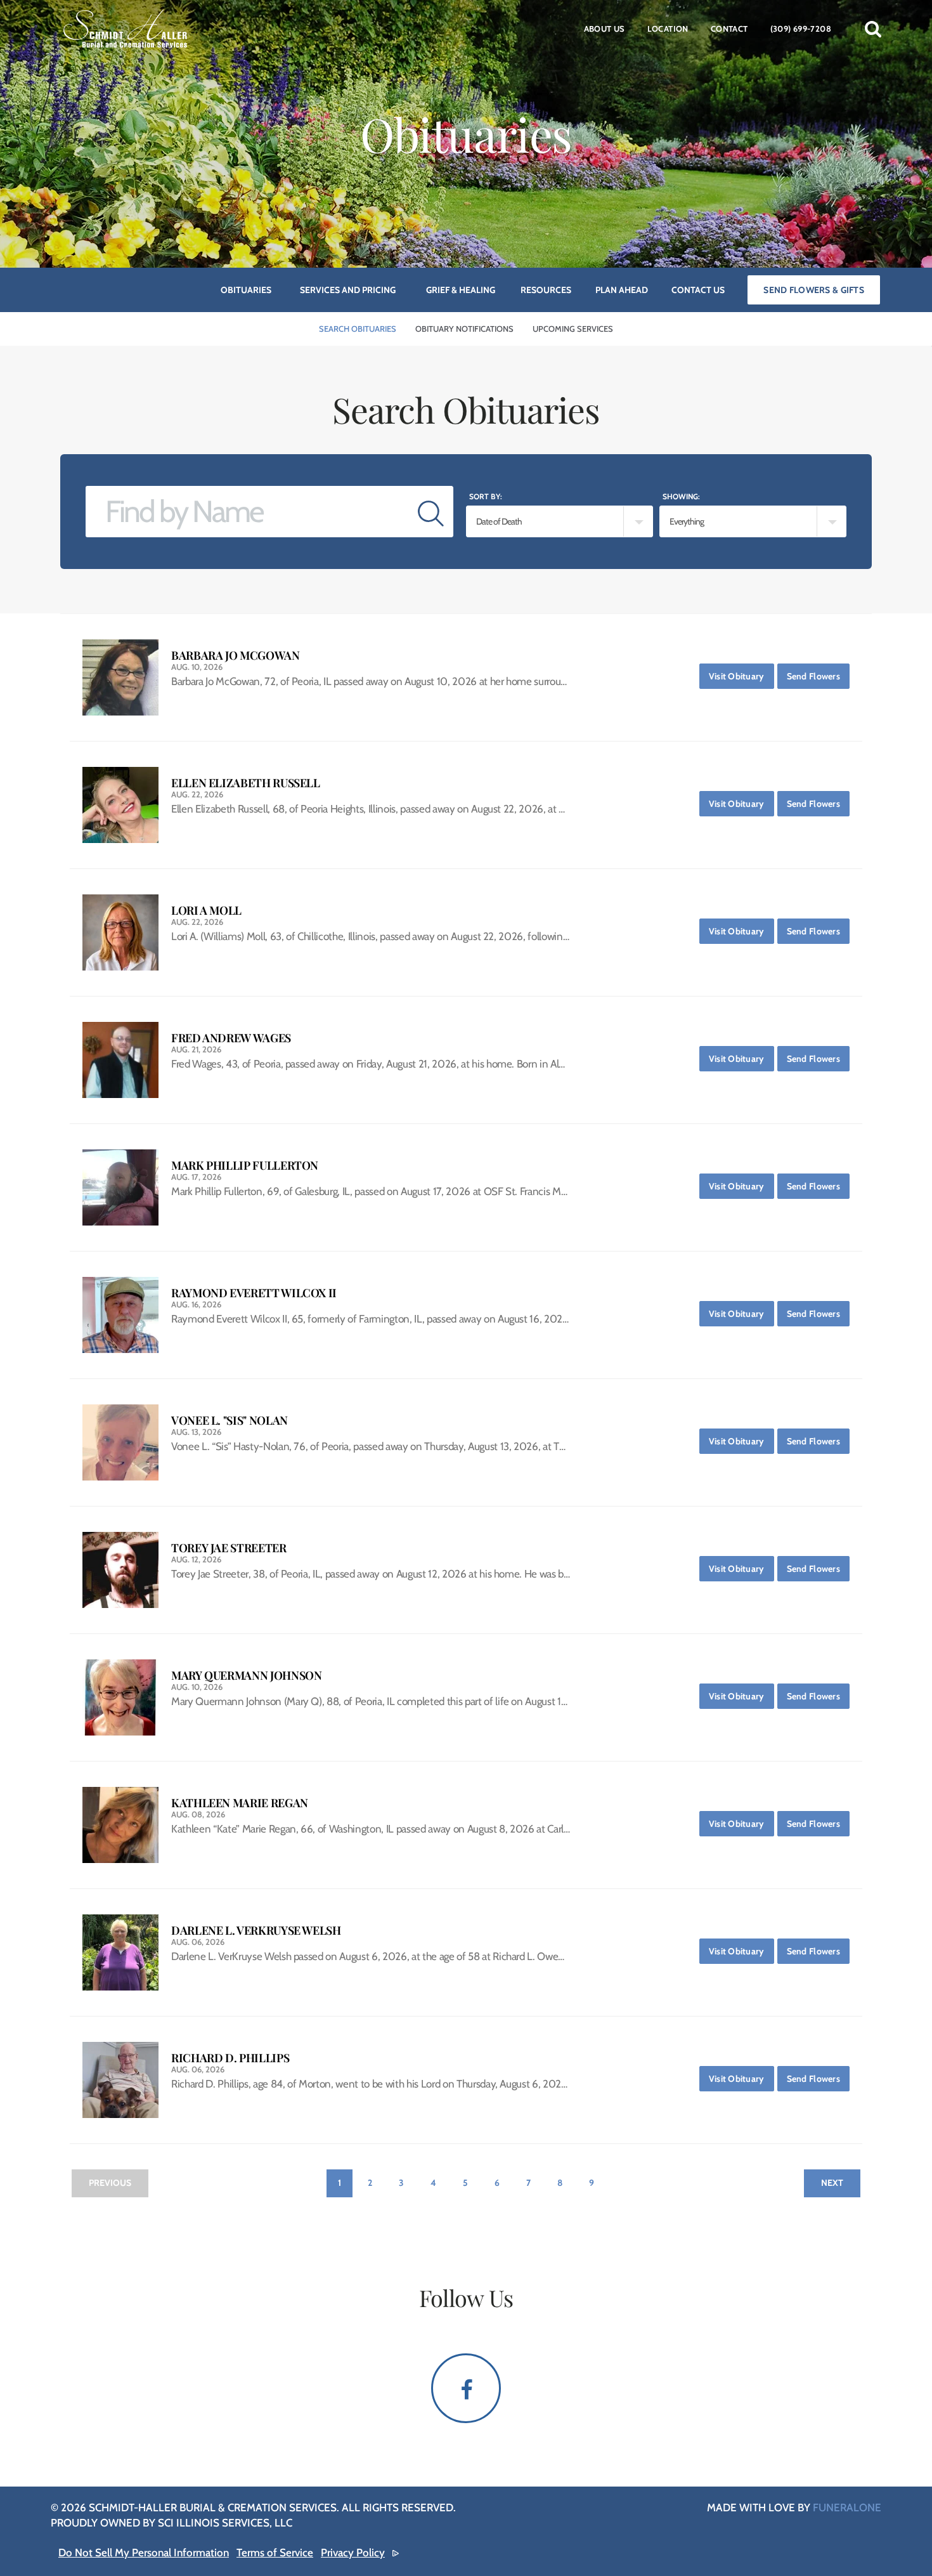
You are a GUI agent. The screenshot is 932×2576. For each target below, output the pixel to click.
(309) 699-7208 (801, 29)
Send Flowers (818, 676)
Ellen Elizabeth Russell (246, 783)
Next (832, 2183)
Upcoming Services (573, 329)
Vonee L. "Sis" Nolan (230, 1421)
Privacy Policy (353, 2553)
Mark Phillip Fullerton (245, 1166)
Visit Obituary (741, 676)
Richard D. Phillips (230, 2058)
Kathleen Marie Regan (240, 1803)
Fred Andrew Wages (231, 1038)
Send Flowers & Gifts (814, 290)
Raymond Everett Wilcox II (254, 1293)
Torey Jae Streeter (229, 1548)
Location (668, 29)
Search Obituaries (358, 329)
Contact (729, 29)
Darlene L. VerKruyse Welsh (256, 1931)
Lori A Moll (206, 911)
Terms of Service (275, 2553)
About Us (605, 29)
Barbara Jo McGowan (236, 656)
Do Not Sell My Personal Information (144, 2553)
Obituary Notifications (464, 329)
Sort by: (486, 496)
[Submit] (431, 512)
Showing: (681, 496)
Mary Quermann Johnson (246, 1676)
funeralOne (847, 2507)
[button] (873, 29)
